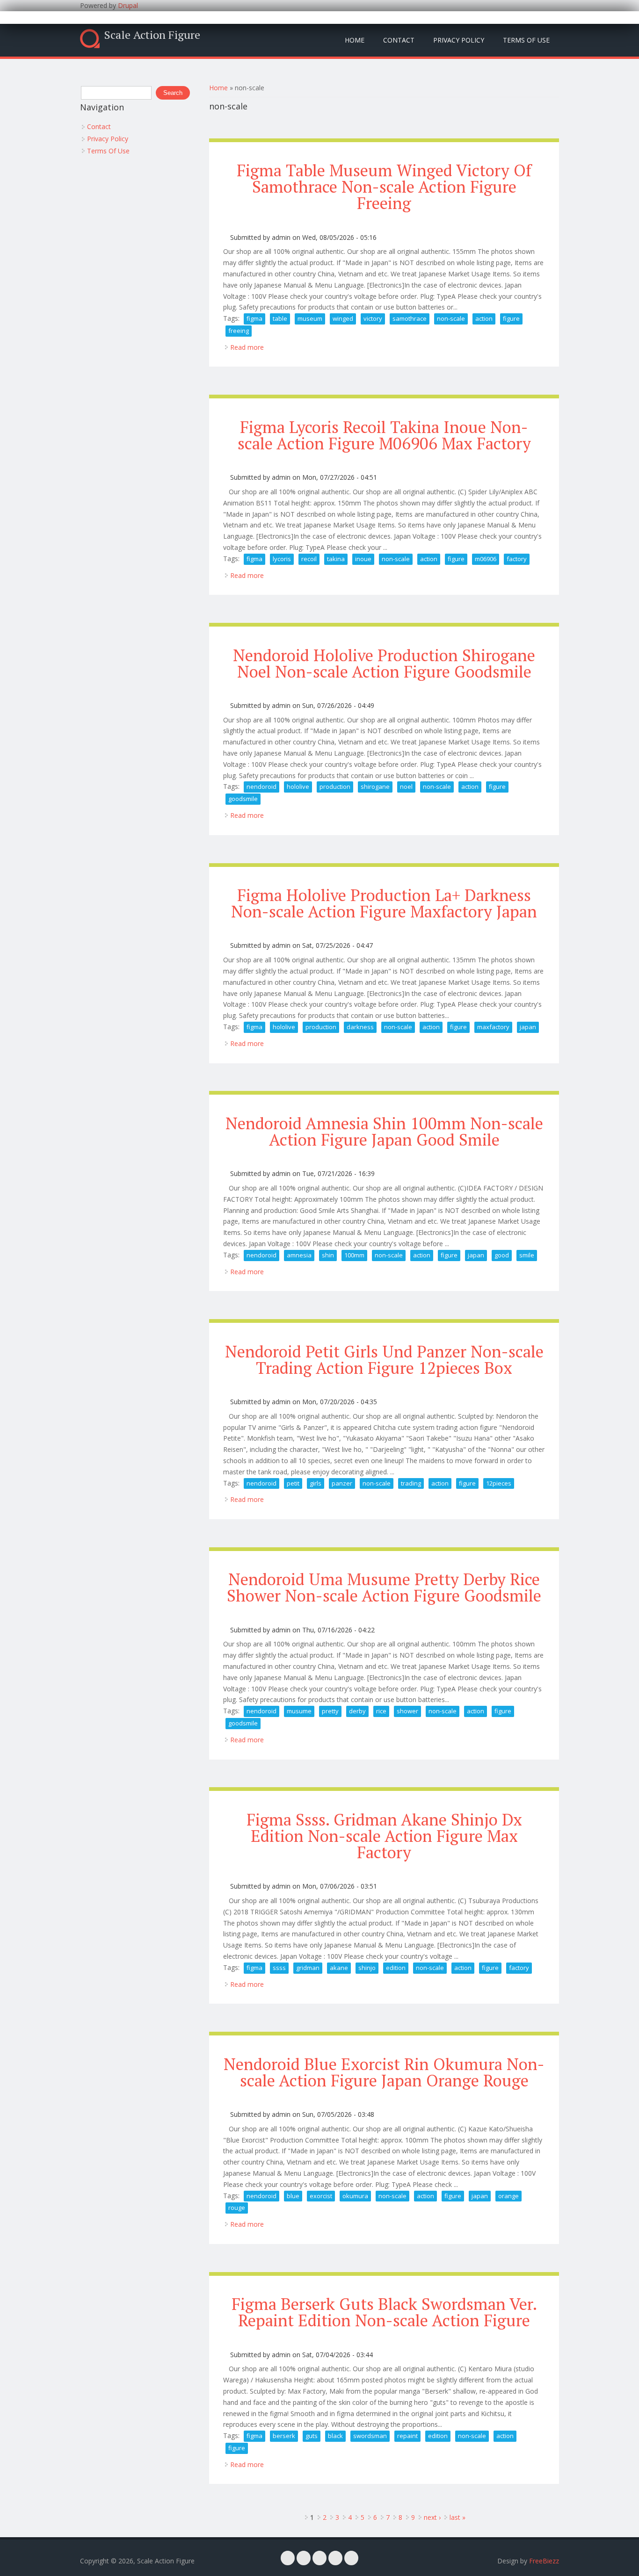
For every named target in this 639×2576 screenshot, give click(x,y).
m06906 (486, 559)
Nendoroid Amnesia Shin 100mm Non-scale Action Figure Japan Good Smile (384, 1131)
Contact (399, 40)
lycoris (282, 559)
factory (517, 559)
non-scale (451, 318)
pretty (330, 1711)
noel (406, 787)
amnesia (299, 1255)
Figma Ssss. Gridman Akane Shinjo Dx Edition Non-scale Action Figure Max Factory (384, 1836)
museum (310, 318)
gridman (308, 1968)
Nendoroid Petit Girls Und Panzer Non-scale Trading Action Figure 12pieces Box (384, 1360)
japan (528, 1027)
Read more (247, 347)
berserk (284, 2436)
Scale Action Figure (152, 35)
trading (411, 1483)
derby (357, 1711)
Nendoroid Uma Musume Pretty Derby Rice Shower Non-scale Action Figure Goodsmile (384, 1587)
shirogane (375, 787)
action (484, 318)
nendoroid (261, 787)
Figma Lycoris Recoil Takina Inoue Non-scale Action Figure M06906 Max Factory (384, 435)
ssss (279, 1968)
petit (293, 1483)
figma (254, 318)
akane (339, 1968)
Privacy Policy (459, 40)
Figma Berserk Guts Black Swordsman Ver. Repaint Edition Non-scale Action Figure (384, 2312)
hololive (298, 787)
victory (373, 318)
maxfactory (493, 1027)
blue (293, 2196)
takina (336, 559)
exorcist (321, 2196)
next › (432, 2517)
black (335, 2436)
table (280, 318)
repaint (407, 2436)
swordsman (370, 2436)
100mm (354, 1255)
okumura (355, 2196)
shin (328, 1255)
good (502, 1255)
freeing (239, 331)
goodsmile (243, 799)
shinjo (367, 1968)
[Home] (90, 39)
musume (299, 1711)
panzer (342, 1483)
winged (343, 318)
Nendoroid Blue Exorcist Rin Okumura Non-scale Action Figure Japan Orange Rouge (384, 2072)
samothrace (410, 318)
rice (381, 1711)
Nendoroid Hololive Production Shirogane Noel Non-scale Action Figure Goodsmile (384, 663)
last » (457, 2517)
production (335, 787)
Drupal (128, 5)
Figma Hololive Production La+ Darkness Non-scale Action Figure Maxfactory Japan (384, 903)
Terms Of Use (526, 40)
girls (316, 1483)
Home (355, 40)
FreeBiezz (544, 2561)
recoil (309, 559)
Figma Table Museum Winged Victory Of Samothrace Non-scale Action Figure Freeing (384, 187)
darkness (360, 1027)
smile (527, 1255)
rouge (237, 2208)
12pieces (499, 1483)
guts (312, 2436)
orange (508, 2196)
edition (396, 1968)
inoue (363, 559)
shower (407, 1711)
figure (511, 318)
